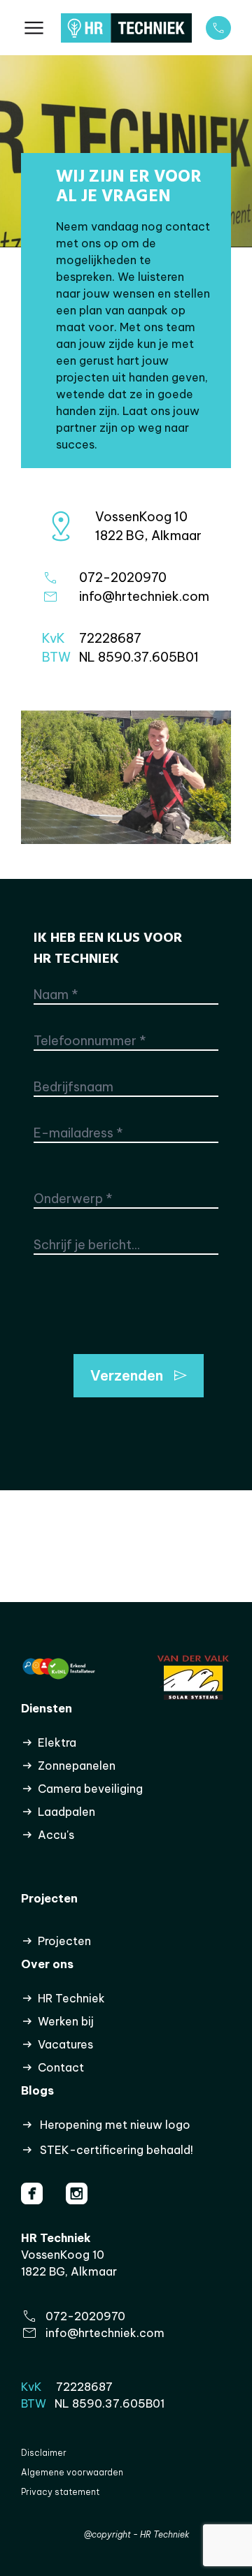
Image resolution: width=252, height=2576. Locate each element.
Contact (61, 2067)
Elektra (57, 1742)
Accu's (56, 1835)
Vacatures (65, 2044)
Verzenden (127, 1375)
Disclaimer (44, 2453)
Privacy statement (60, 2492)
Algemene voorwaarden (72, 2472)
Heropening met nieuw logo (115, 2125)
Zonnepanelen (77, 1766)
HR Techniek (71, 1998)
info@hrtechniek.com (105, 2333)
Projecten (64, 1941)
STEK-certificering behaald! (117, 2150)
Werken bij (66, 2021)
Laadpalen (66, 1812)
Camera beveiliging (90, 1789)
